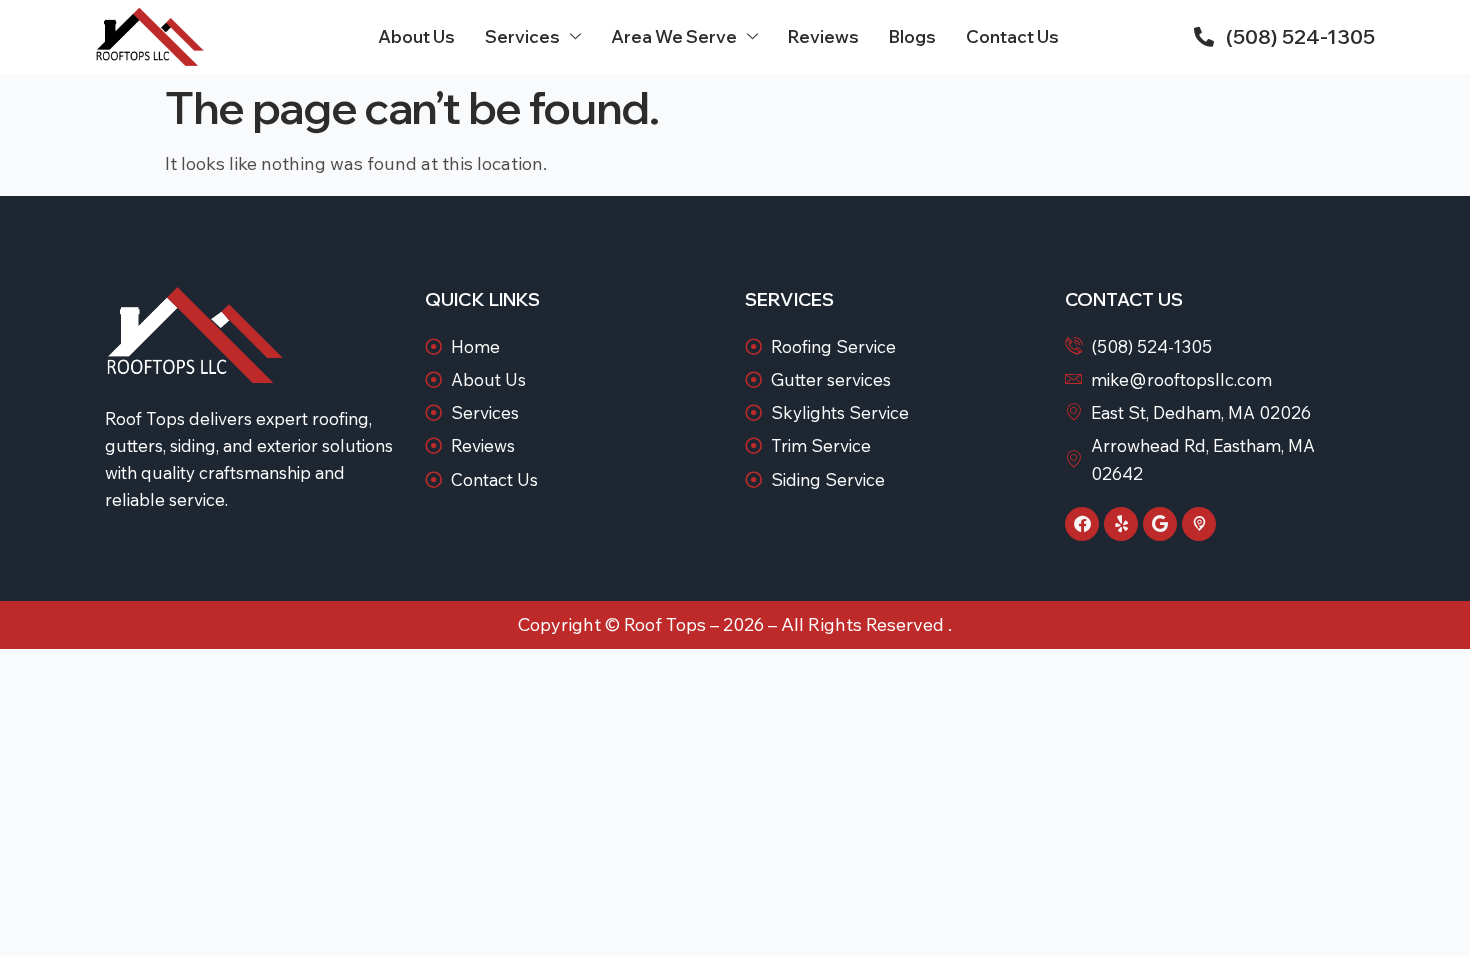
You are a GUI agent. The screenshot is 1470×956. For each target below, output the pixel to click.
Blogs (912, 36)
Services (522, 36)
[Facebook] (1082, 524)
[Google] (1160, 524)
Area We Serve (674, 36)
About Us (416, 36)
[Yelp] (1121, 524)
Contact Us (1012, 36)
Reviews (823, 36)
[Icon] (1199, 524)
